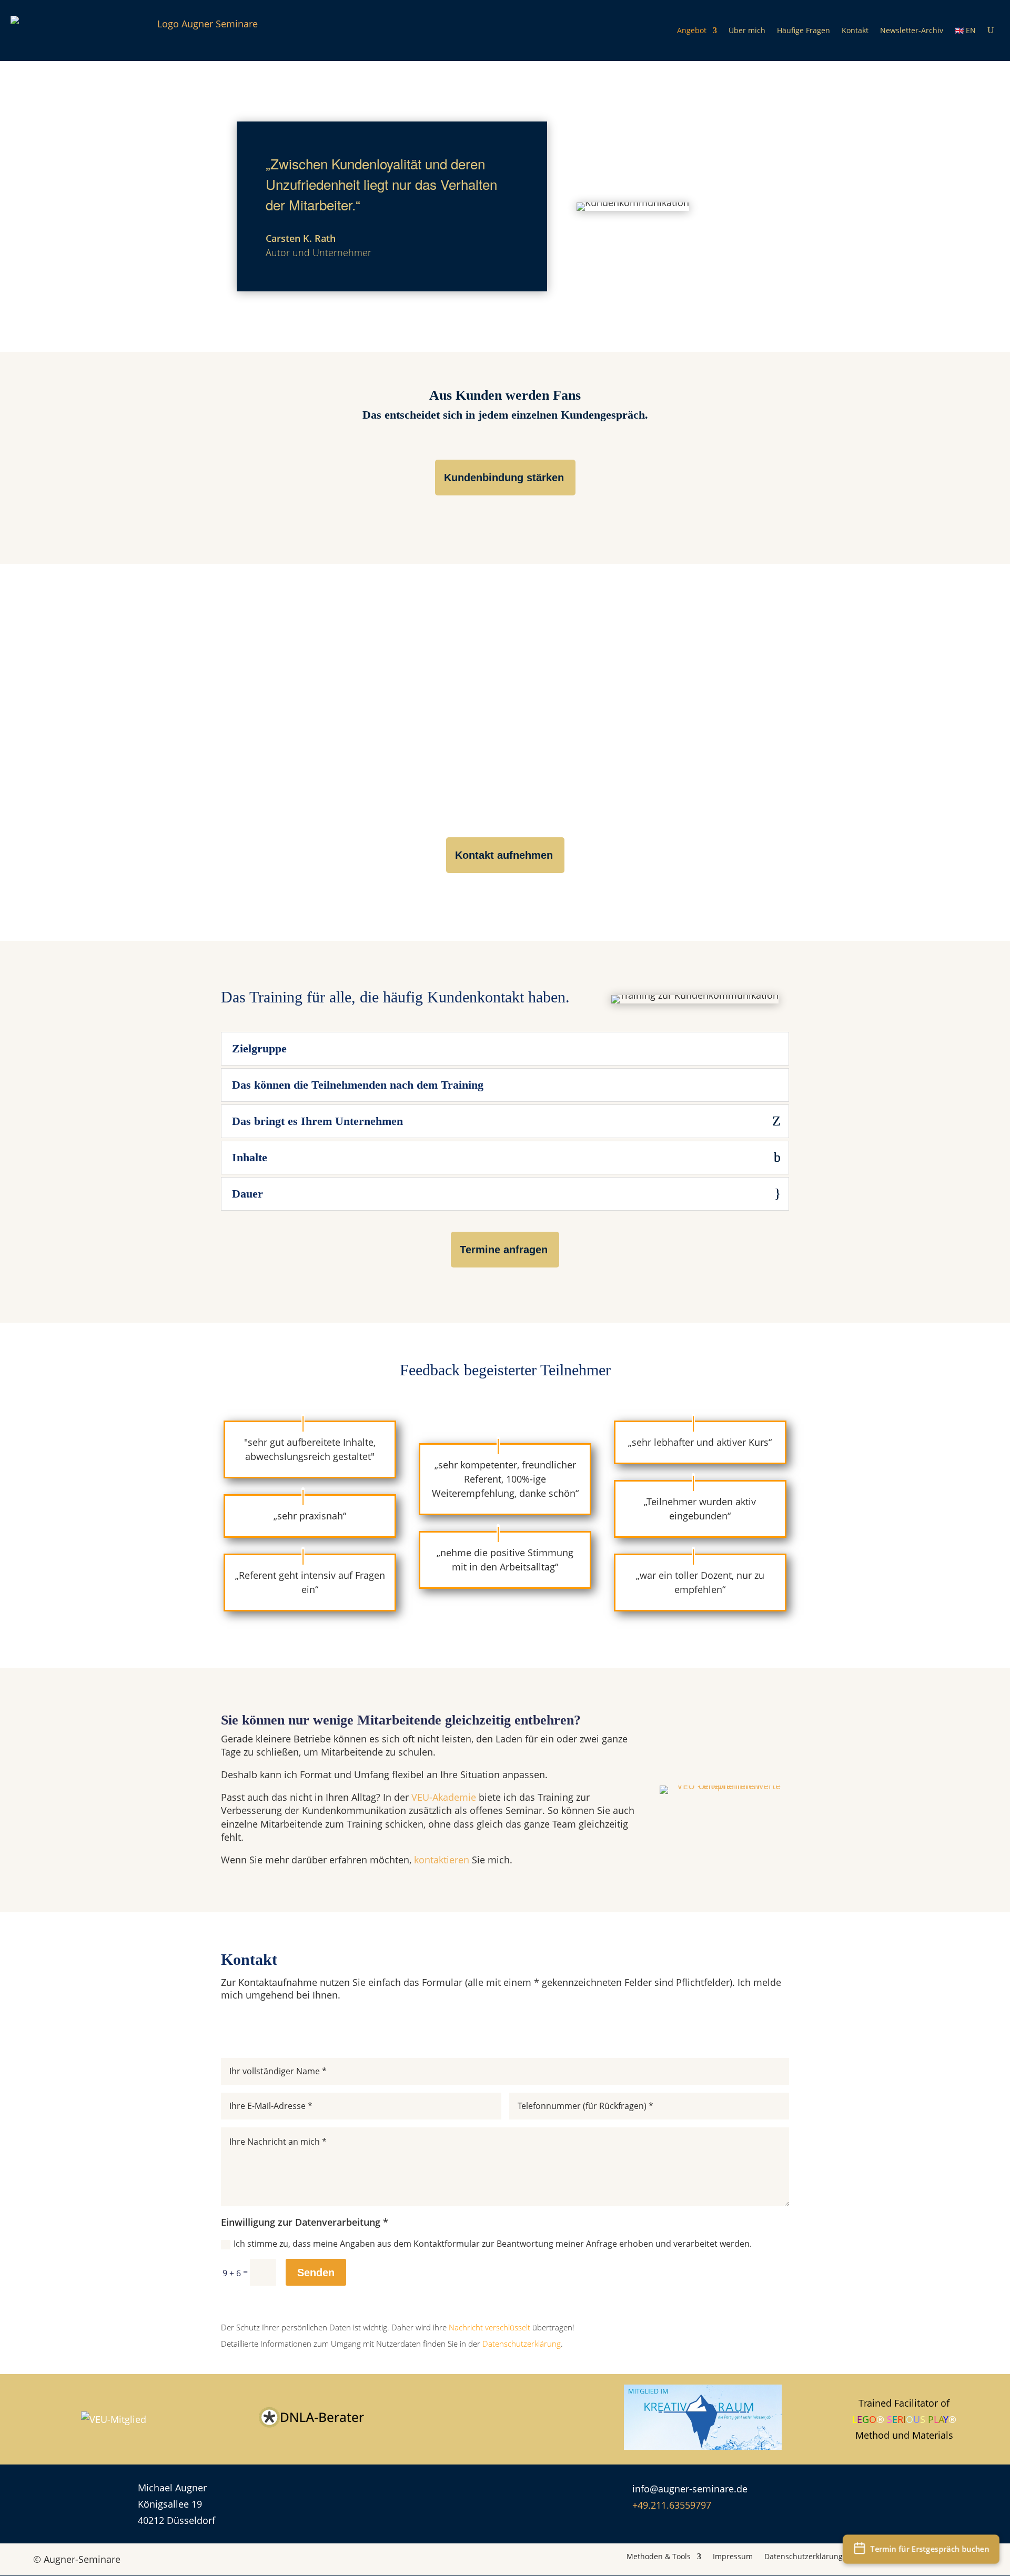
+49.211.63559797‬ (672, 2505)
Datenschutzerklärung (804, 2556)
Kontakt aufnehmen (504, 855)
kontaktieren (442, 1860)
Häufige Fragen (804, 30)
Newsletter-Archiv (912, 30)
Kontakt (855, 30)
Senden (316, 2273)
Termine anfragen (504, 1250)
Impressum (733, 2556)
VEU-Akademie (444, 1797)
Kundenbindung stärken (504, 478)
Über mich (747, 30)
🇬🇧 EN (965, 30)
